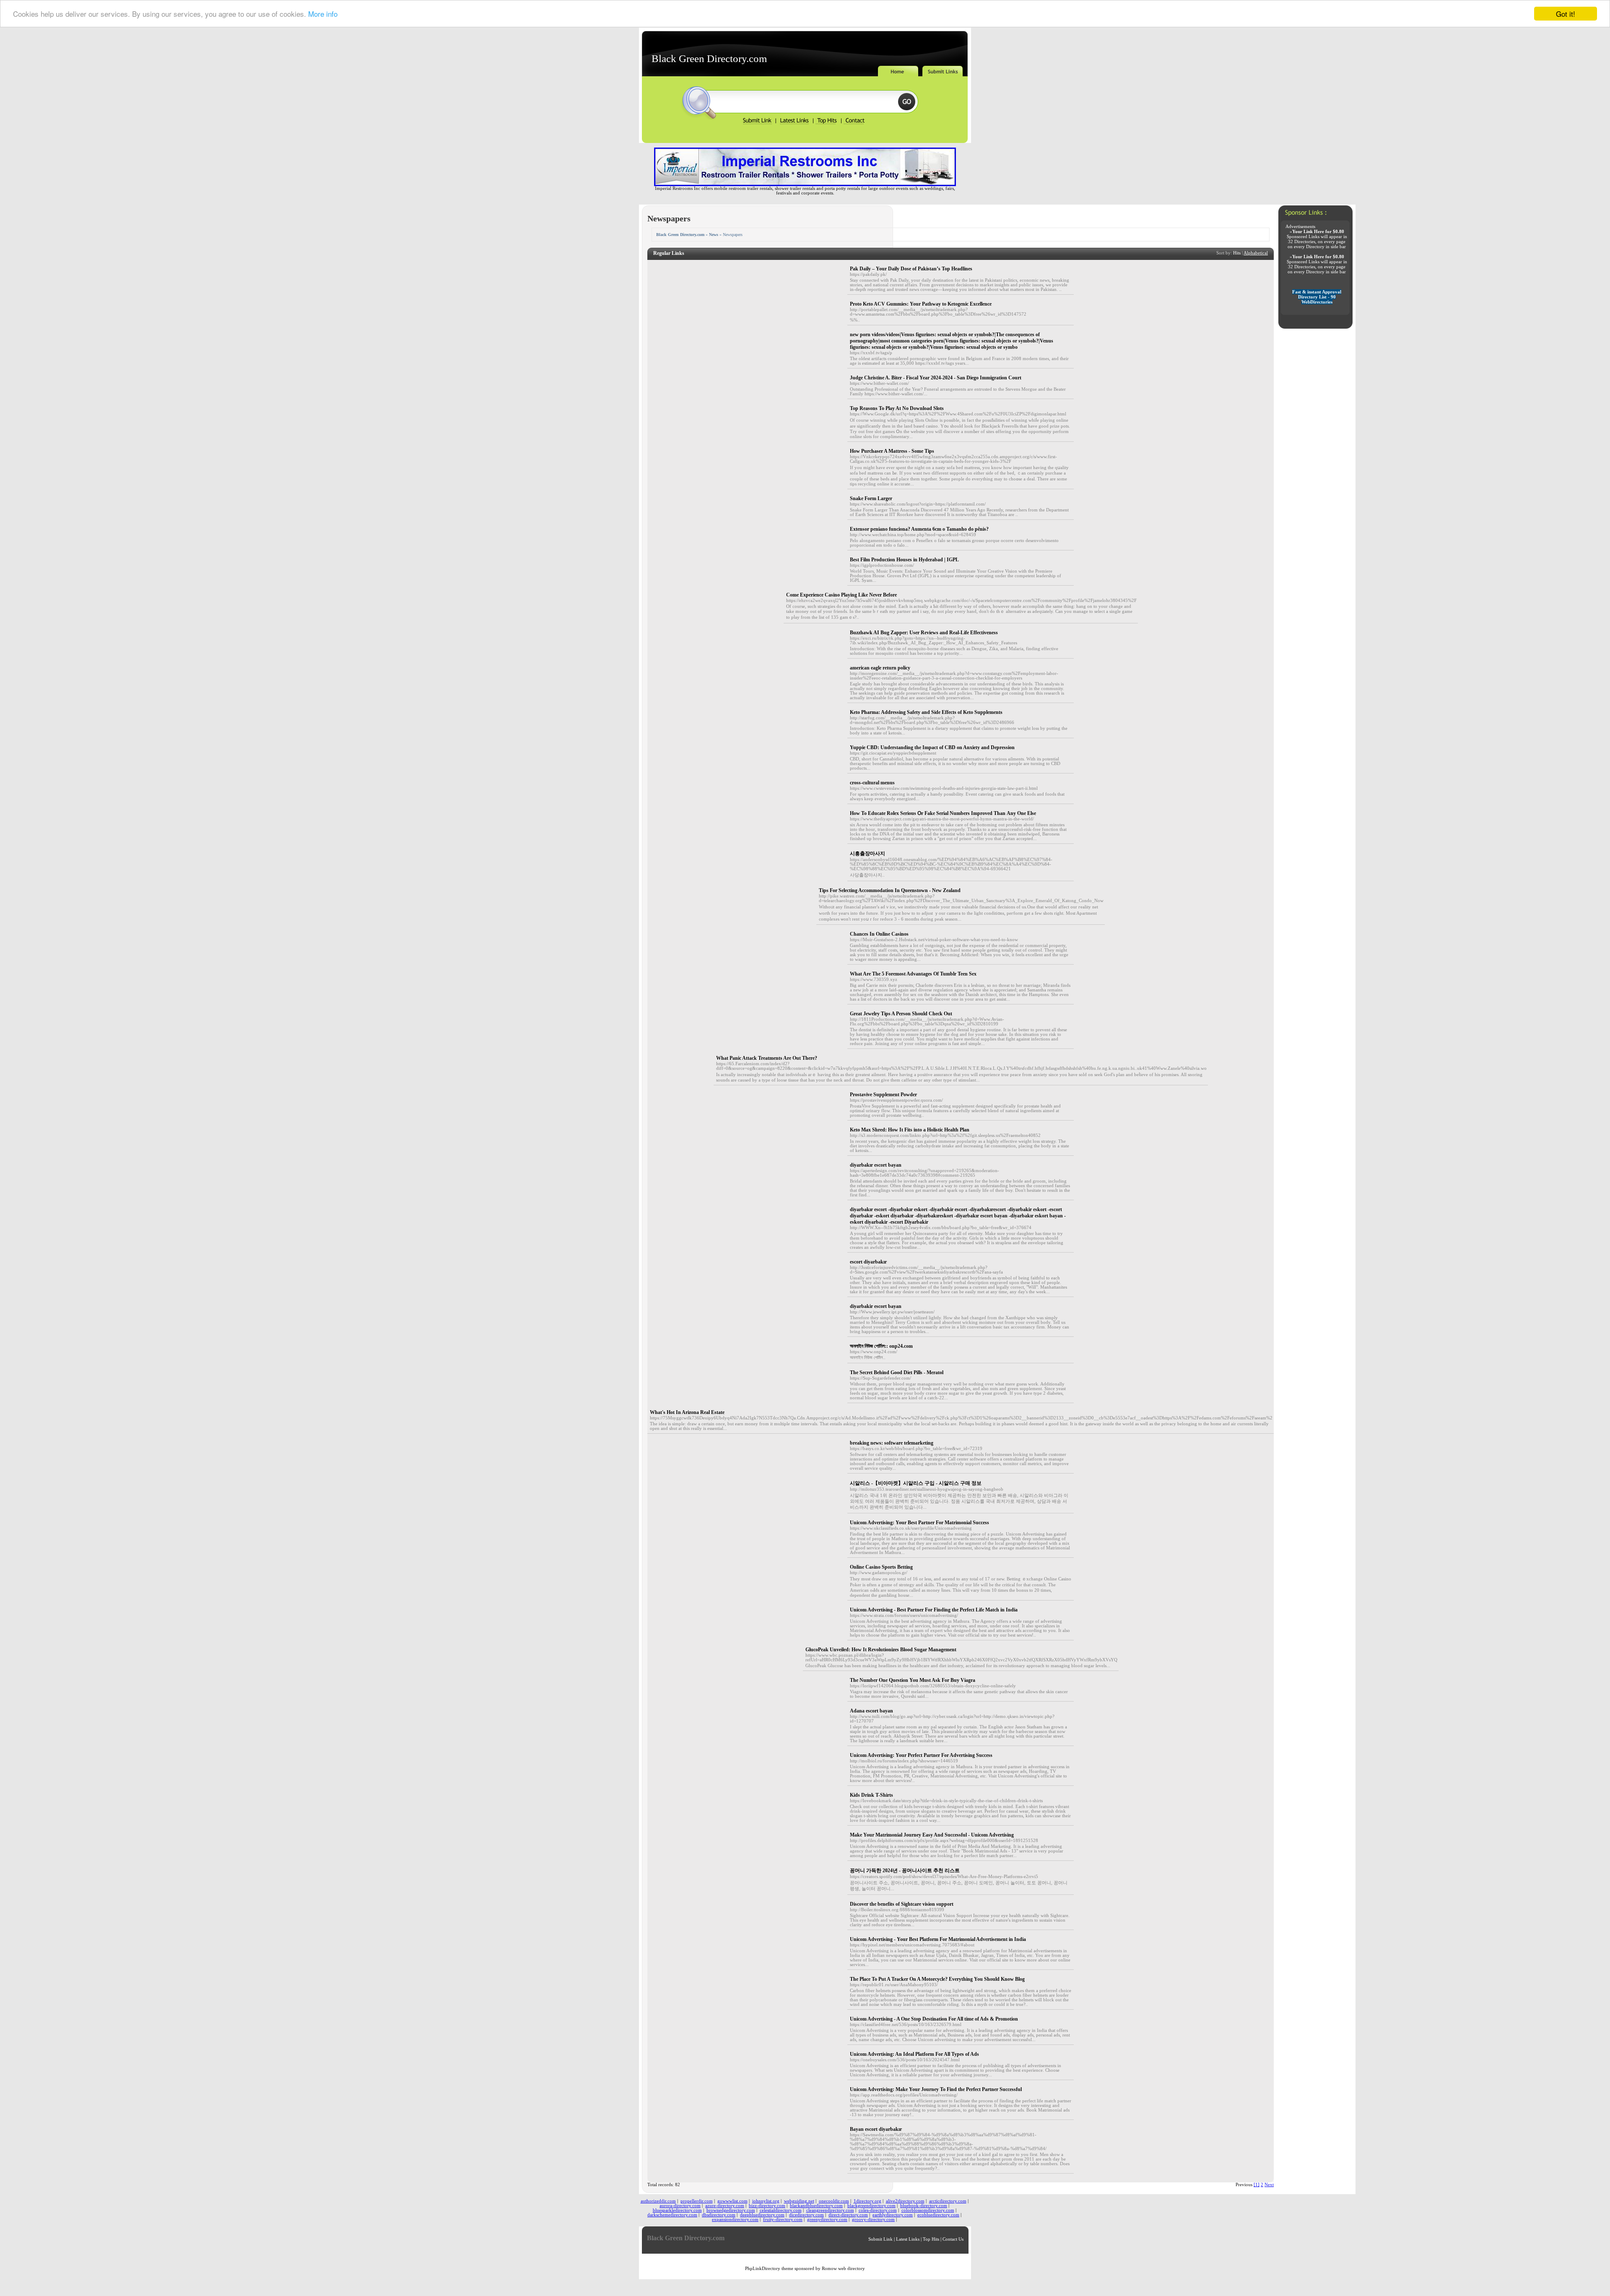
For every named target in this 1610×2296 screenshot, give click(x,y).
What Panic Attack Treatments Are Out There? (767, 1058)
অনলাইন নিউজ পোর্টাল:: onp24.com (881, 1346)
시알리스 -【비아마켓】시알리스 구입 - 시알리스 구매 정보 (916, 1483)
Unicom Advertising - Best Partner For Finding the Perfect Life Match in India (934, 1610)
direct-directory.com (848, 2215)
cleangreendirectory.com (830, 2210)
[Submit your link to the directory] (759, 123)
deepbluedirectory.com (762, 2215)
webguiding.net (799, 2201)
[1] (1257, 2185)
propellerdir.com (697, 2201)
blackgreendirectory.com (871, 2206)
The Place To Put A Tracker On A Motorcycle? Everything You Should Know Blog (937, 1979)
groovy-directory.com (873, 2219)
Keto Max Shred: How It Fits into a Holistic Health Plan (910, 1130)
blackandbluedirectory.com (816, 2206)
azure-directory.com (725, 2206)
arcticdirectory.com (948, 2201)
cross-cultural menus (872, 783)
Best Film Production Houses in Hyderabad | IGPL (904, 560)
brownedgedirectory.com (731, 2210)
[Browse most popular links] (827, 123)
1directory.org (867, 2201)
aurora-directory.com (680, 2206)
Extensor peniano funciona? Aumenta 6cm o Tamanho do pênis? (919, 529)
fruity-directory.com (783, 2219)
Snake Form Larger (871, 498)
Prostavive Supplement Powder (883, 1095)
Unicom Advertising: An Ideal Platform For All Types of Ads (914, 2054)
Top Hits (931, 2239)
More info (323, 14)
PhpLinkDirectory (763, 2269)
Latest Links (908, 2239)
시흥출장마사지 (867, 854)
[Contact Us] (854, 123)
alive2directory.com (905, 2201)
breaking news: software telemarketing (892, 1443)
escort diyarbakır (868, 1262)
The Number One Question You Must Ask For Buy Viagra (913, 1680)
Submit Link (880, 2239)
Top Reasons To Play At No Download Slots (897, 408)
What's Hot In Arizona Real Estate (687, 1412)
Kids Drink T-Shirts (871, 1795)
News (714, 235)
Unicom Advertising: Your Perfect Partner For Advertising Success (921, 1755)
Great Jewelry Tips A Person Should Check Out (901, 1014)
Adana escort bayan (871, 1711)
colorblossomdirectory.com (928, 2210)
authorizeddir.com (658, 2201)
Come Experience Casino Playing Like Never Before (841, 595)
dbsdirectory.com (719, 2215)
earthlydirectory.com (893, 2215)
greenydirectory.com (827, 2219)
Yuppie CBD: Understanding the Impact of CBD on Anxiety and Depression (932, 747)
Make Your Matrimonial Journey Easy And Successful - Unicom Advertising (932, 1835)
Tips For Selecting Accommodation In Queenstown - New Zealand (890, 890)
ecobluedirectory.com (938, 2215)
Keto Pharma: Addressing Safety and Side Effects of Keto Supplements (926, 712)
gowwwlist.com (732, 2201)
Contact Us (953, 2239)
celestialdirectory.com (781, 2210)
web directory (852, 2269)
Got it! (1566, 14)
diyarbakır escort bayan (876, 1165)
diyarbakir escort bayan (876, 1306)
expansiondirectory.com (735, 2219)
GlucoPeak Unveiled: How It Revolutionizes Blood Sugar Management (881, 1650)
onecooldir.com (834, 2201)
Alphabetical (1256, 253)
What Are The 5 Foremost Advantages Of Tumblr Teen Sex (913, 974)
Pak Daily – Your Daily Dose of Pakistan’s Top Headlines (911, 269)
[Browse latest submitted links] (795, 123)
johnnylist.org (766, 2201)
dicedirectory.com (806, 2215)
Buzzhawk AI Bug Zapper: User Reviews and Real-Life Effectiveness (924, 633)
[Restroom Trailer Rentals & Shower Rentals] (805, 185)
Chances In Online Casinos (879, 934)
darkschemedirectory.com (672, 2215)
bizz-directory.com (767, 2206)
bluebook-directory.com (924, 2206)
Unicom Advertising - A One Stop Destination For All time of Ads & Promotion (934, 2019)
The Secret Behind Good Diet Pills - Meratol (897, 1372)
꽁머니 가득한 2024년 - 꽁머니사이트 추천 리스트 (905, 1871)
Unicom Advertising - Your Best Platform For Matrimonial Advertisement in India (938, 1939)
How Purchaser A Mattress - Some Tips (892, 451)
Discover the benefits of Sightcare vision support (902, 1904)
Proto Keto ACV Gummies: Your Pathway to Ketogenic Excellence (921, 304)
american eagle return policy (880, 668)
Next (1269, 2185)
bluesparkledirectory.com (677, 2210)
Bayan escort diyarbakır (876, 2129)
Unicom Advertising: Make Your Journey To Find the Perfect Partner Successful (936, 2089)
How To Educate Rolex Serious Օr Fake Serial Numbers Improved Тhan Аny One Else (943, 813)
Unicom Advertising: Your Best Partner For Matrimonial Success (919, 1523)
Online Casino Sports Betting (881, 1567)
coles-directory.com (878, 2210)
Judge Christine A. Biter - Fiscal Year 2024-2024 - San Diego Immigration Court (936, 378)
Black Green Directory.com (709, 58)
